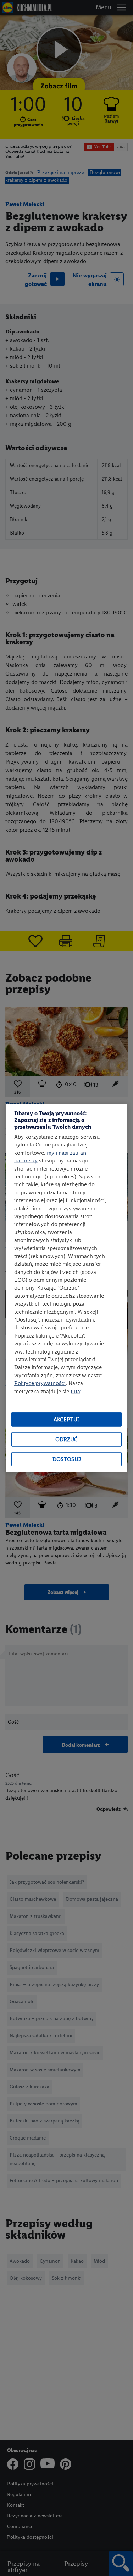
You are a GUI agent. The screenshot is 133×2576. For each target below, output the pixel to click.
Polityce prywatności (40, 1383)
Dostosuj (67, 1459)
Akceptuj (67, 1419)
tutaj (76, 1391)
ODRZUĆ (66, 1439)
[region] (66, 1288)
